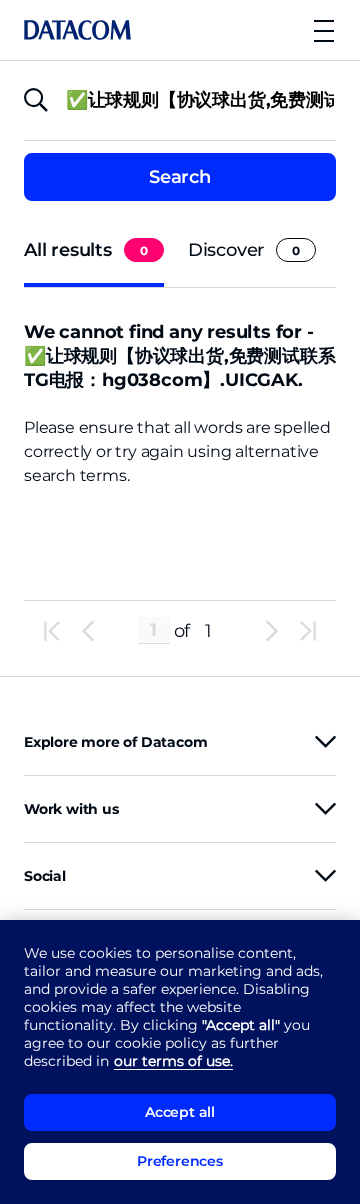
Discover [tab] (244, 250)
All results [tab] (86, 250)
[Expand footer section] (325, 741)
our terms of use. (173, 1061)
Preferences (180, 1161)
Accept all (180, 1112)
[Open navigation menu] (323, 30)
